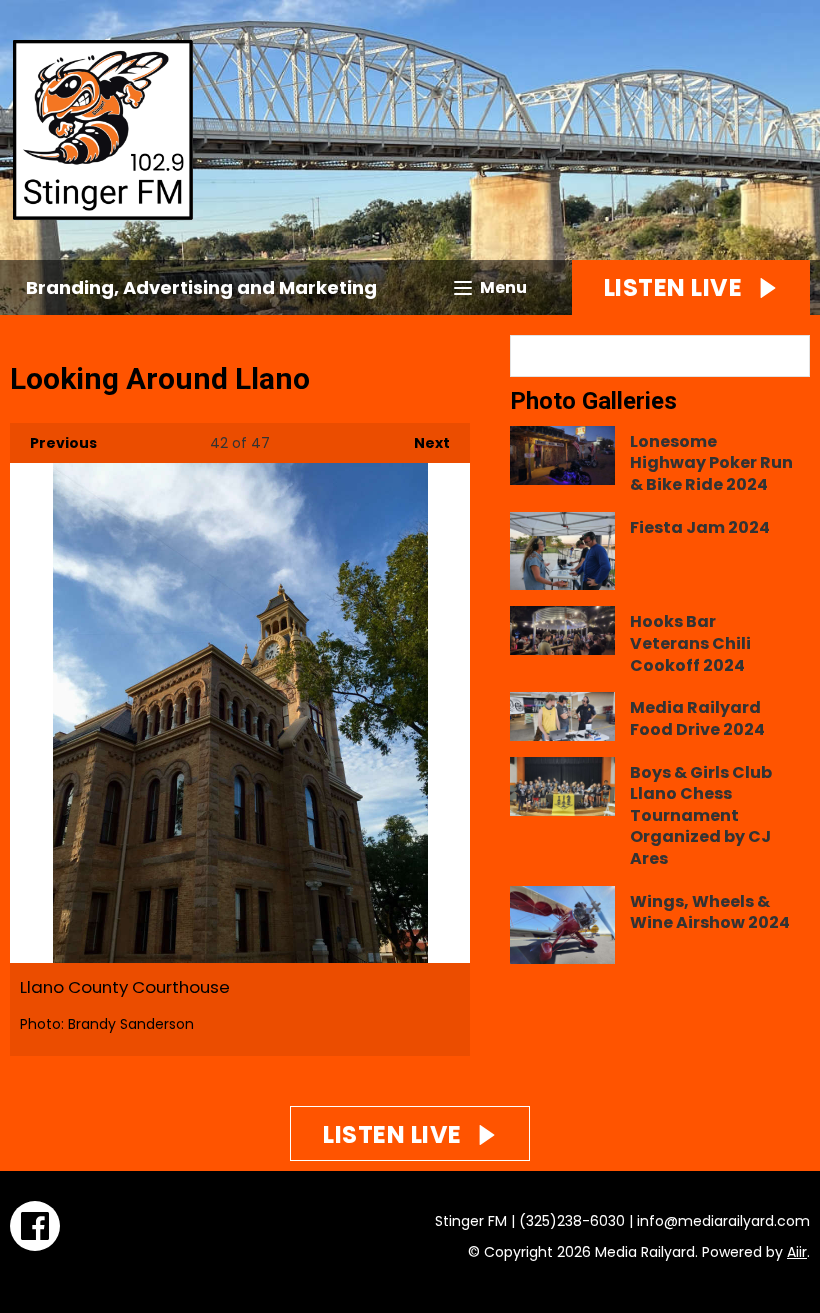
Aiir (797, 1252)
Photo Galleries (593, 401)
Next (422, 443)
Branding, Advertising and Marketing (201, 287)
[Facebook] (35, 1226)
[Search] (793, 356)
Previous (53, 443)
